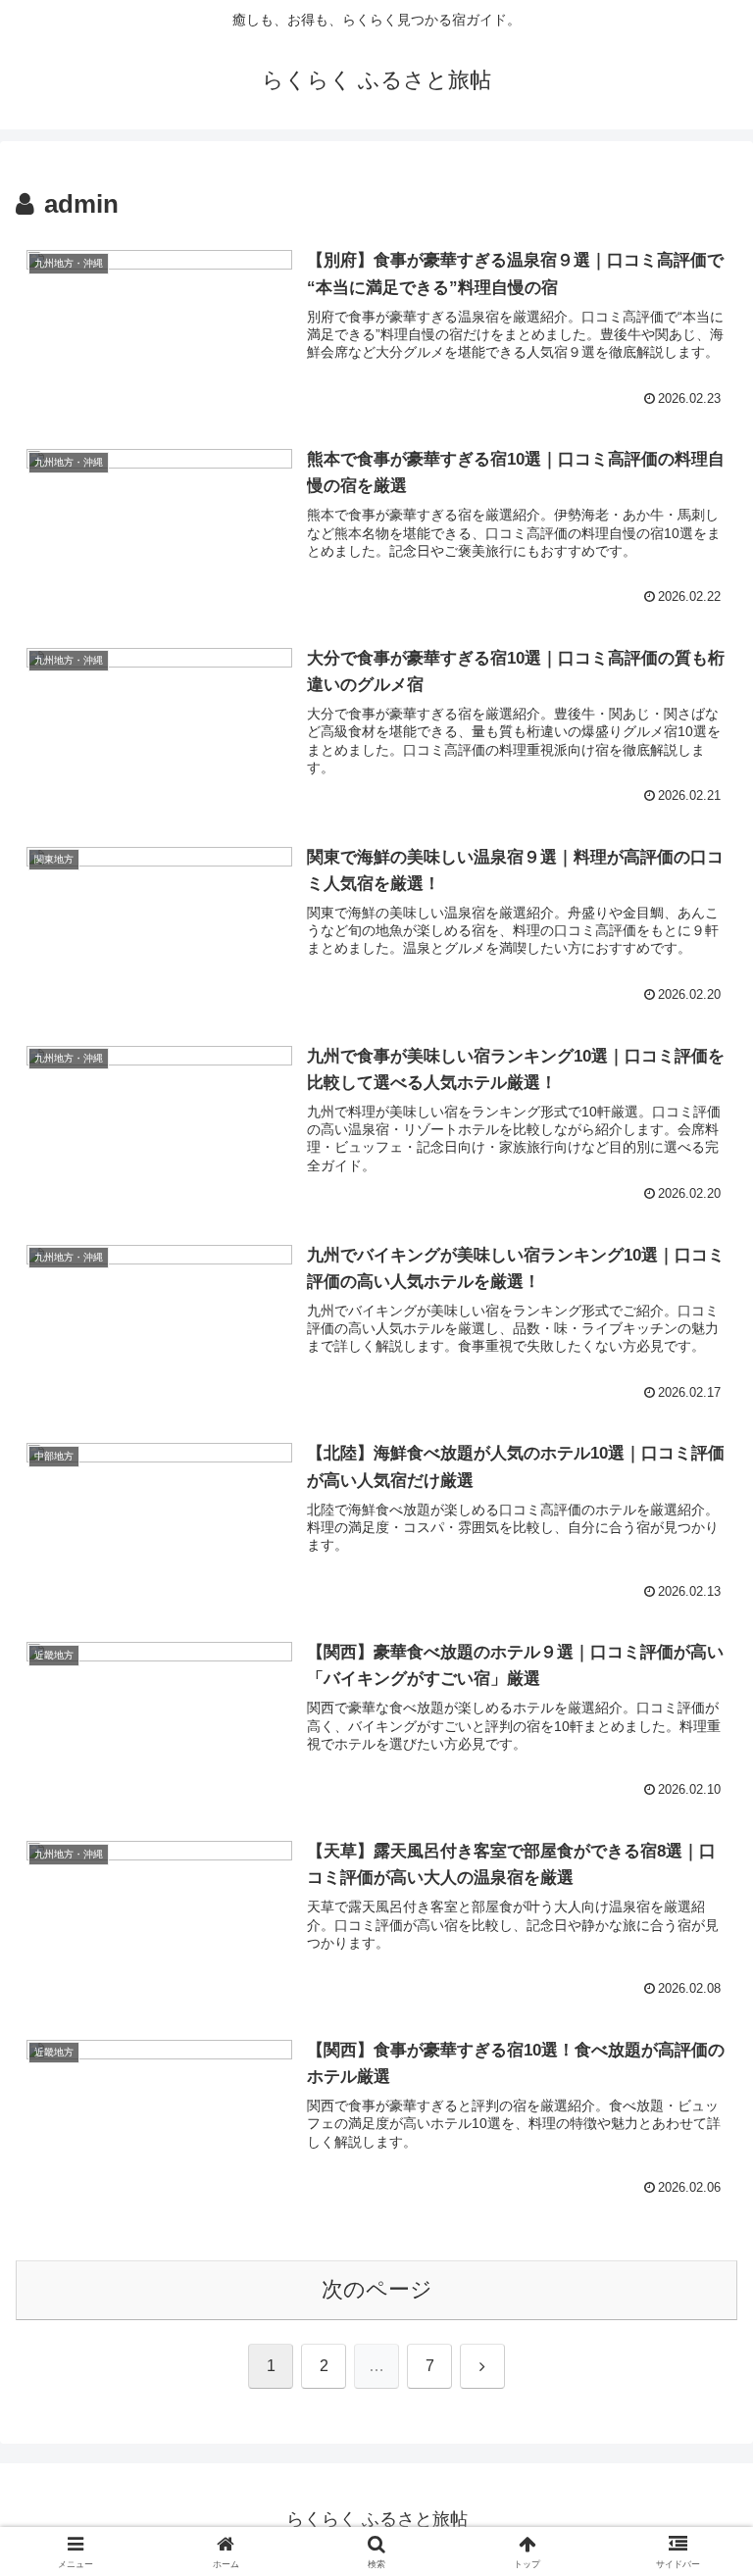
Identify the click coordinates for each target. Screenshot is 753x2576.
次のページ (377, 2289)
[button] (696, 2479)
